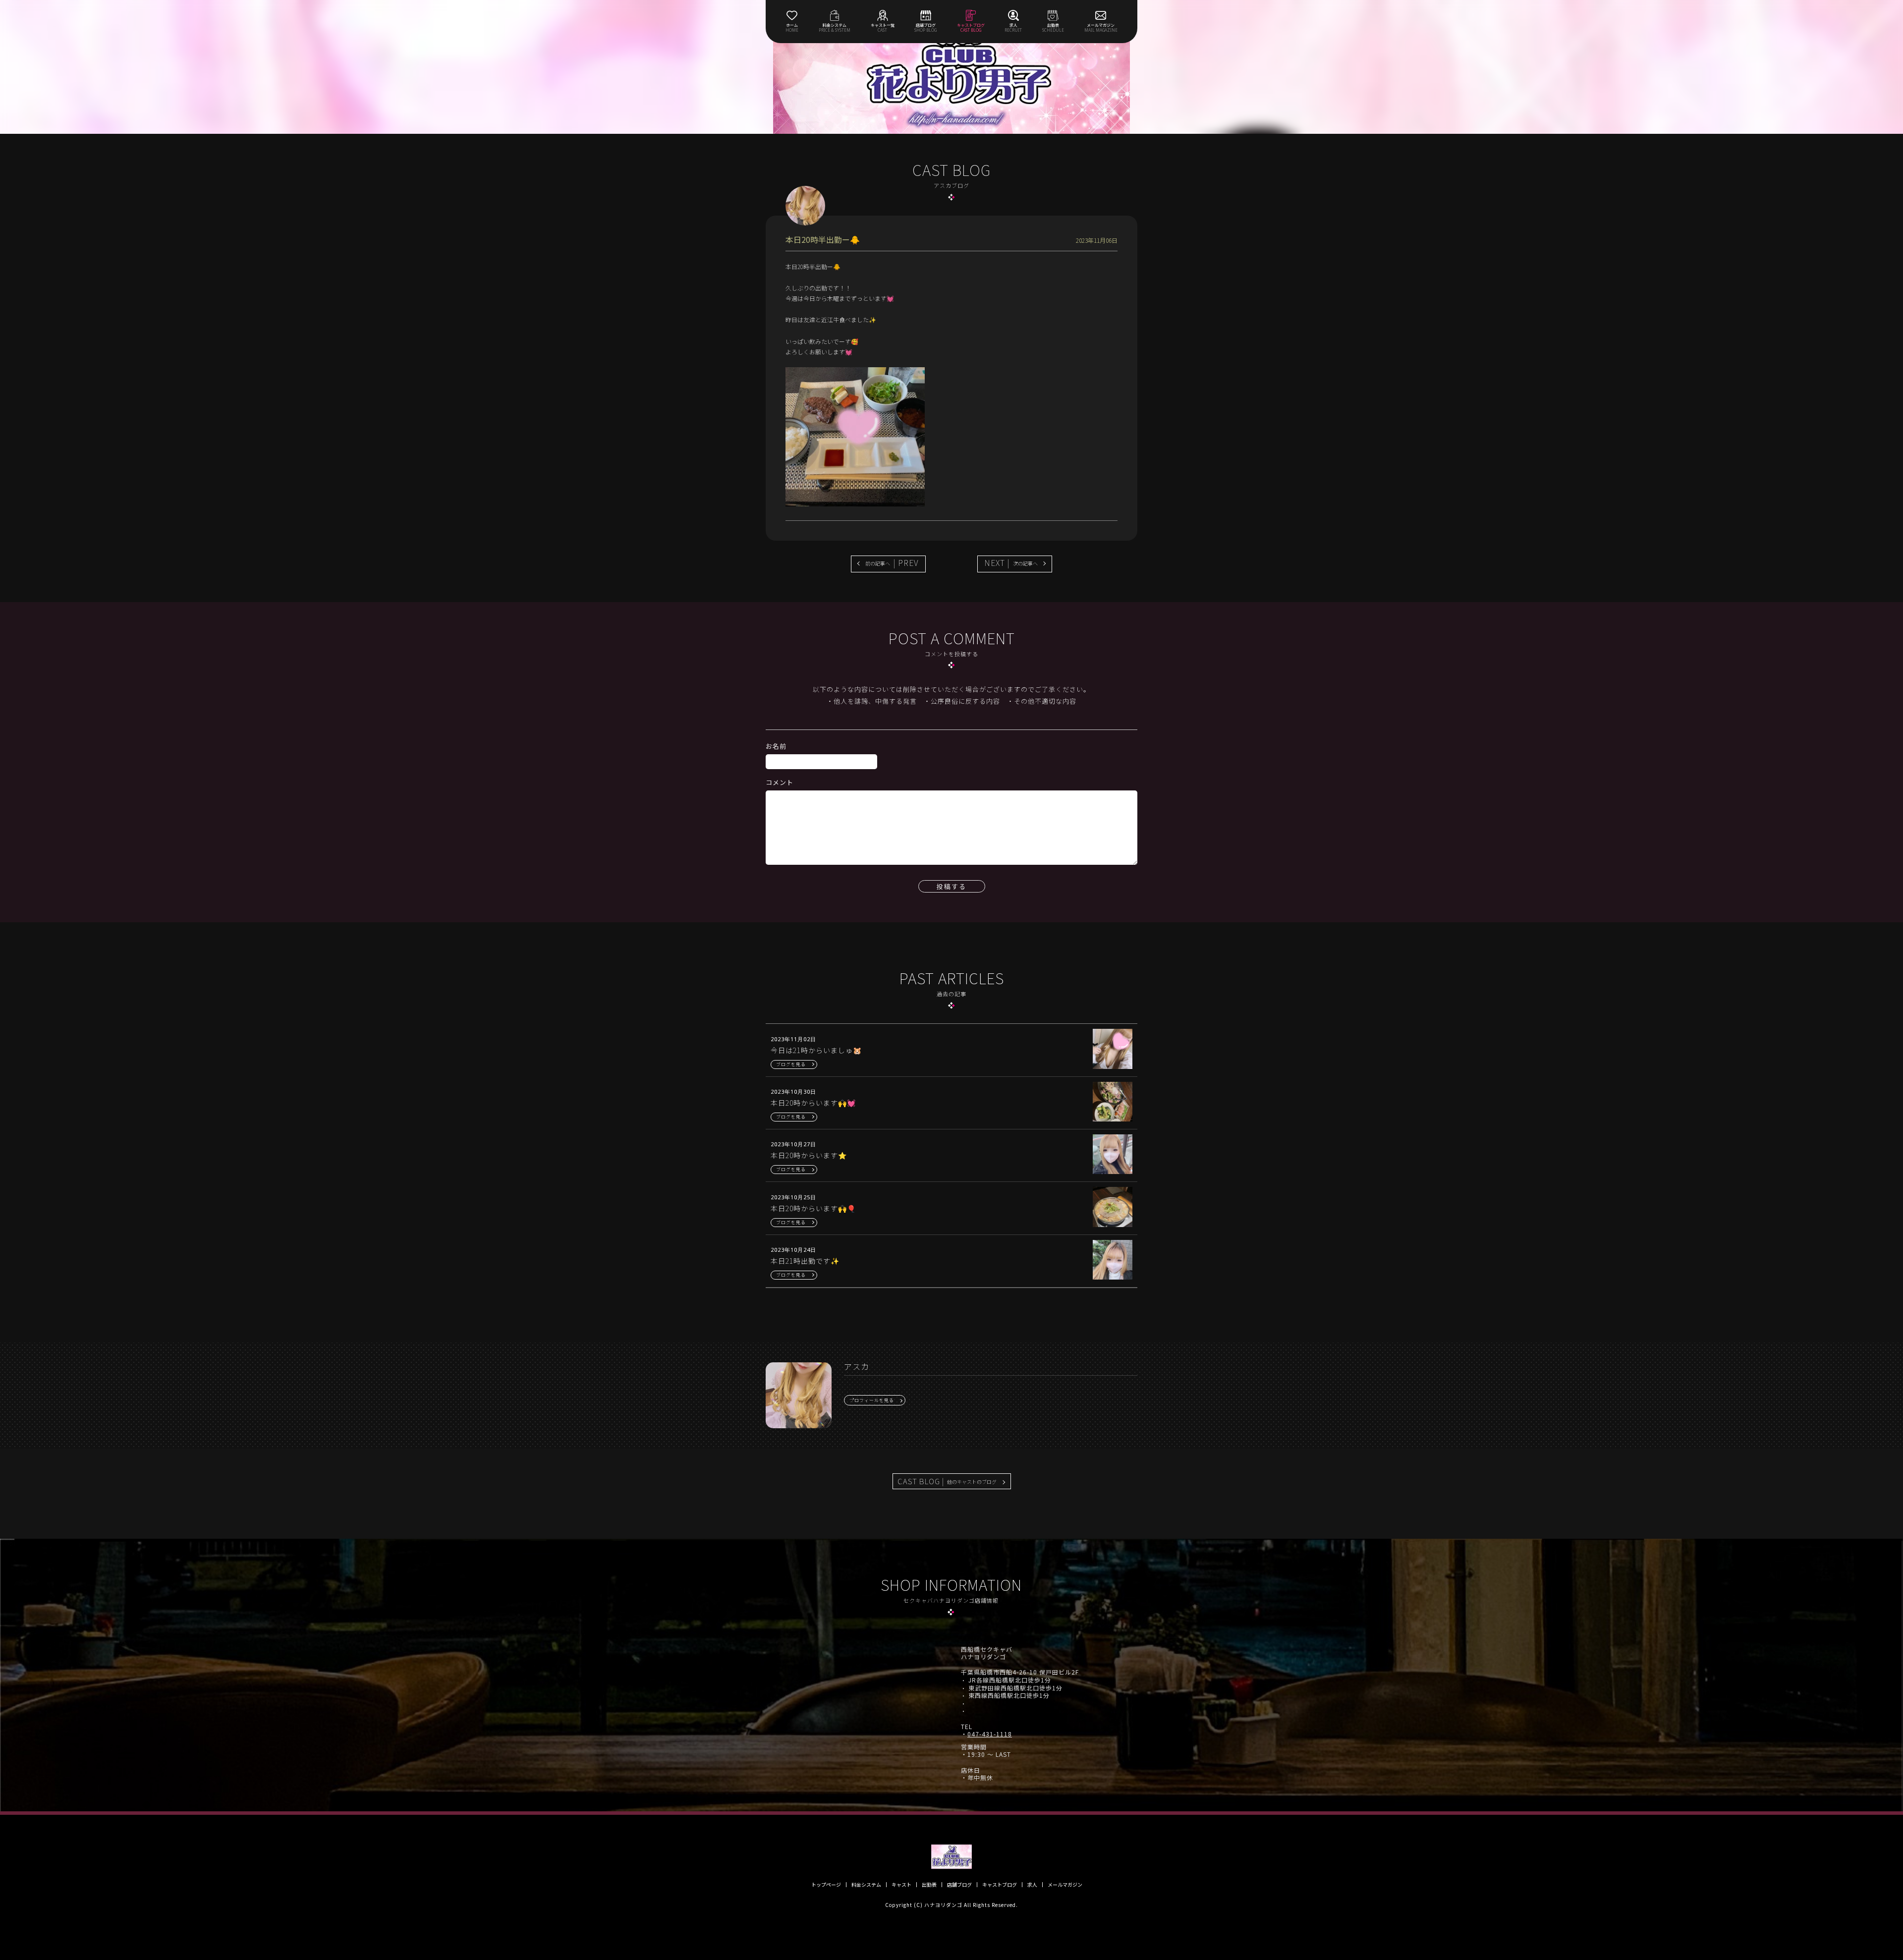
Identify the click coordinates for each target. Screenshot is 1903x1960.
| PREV (892, 562)
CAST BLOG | (947, 1481)
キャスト (901, 1885)
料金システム (866, 1885)
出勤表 (929, 1885)
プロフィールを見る (872, 1400)
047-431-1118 (990, 1734)
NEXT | (1011, 562)
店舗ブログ (959, 1885)
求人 (1032, 1885)
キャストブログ (1000, 1885)
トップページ (826, 1885)
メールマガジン (1065, 1885)
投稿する (951, 886)
